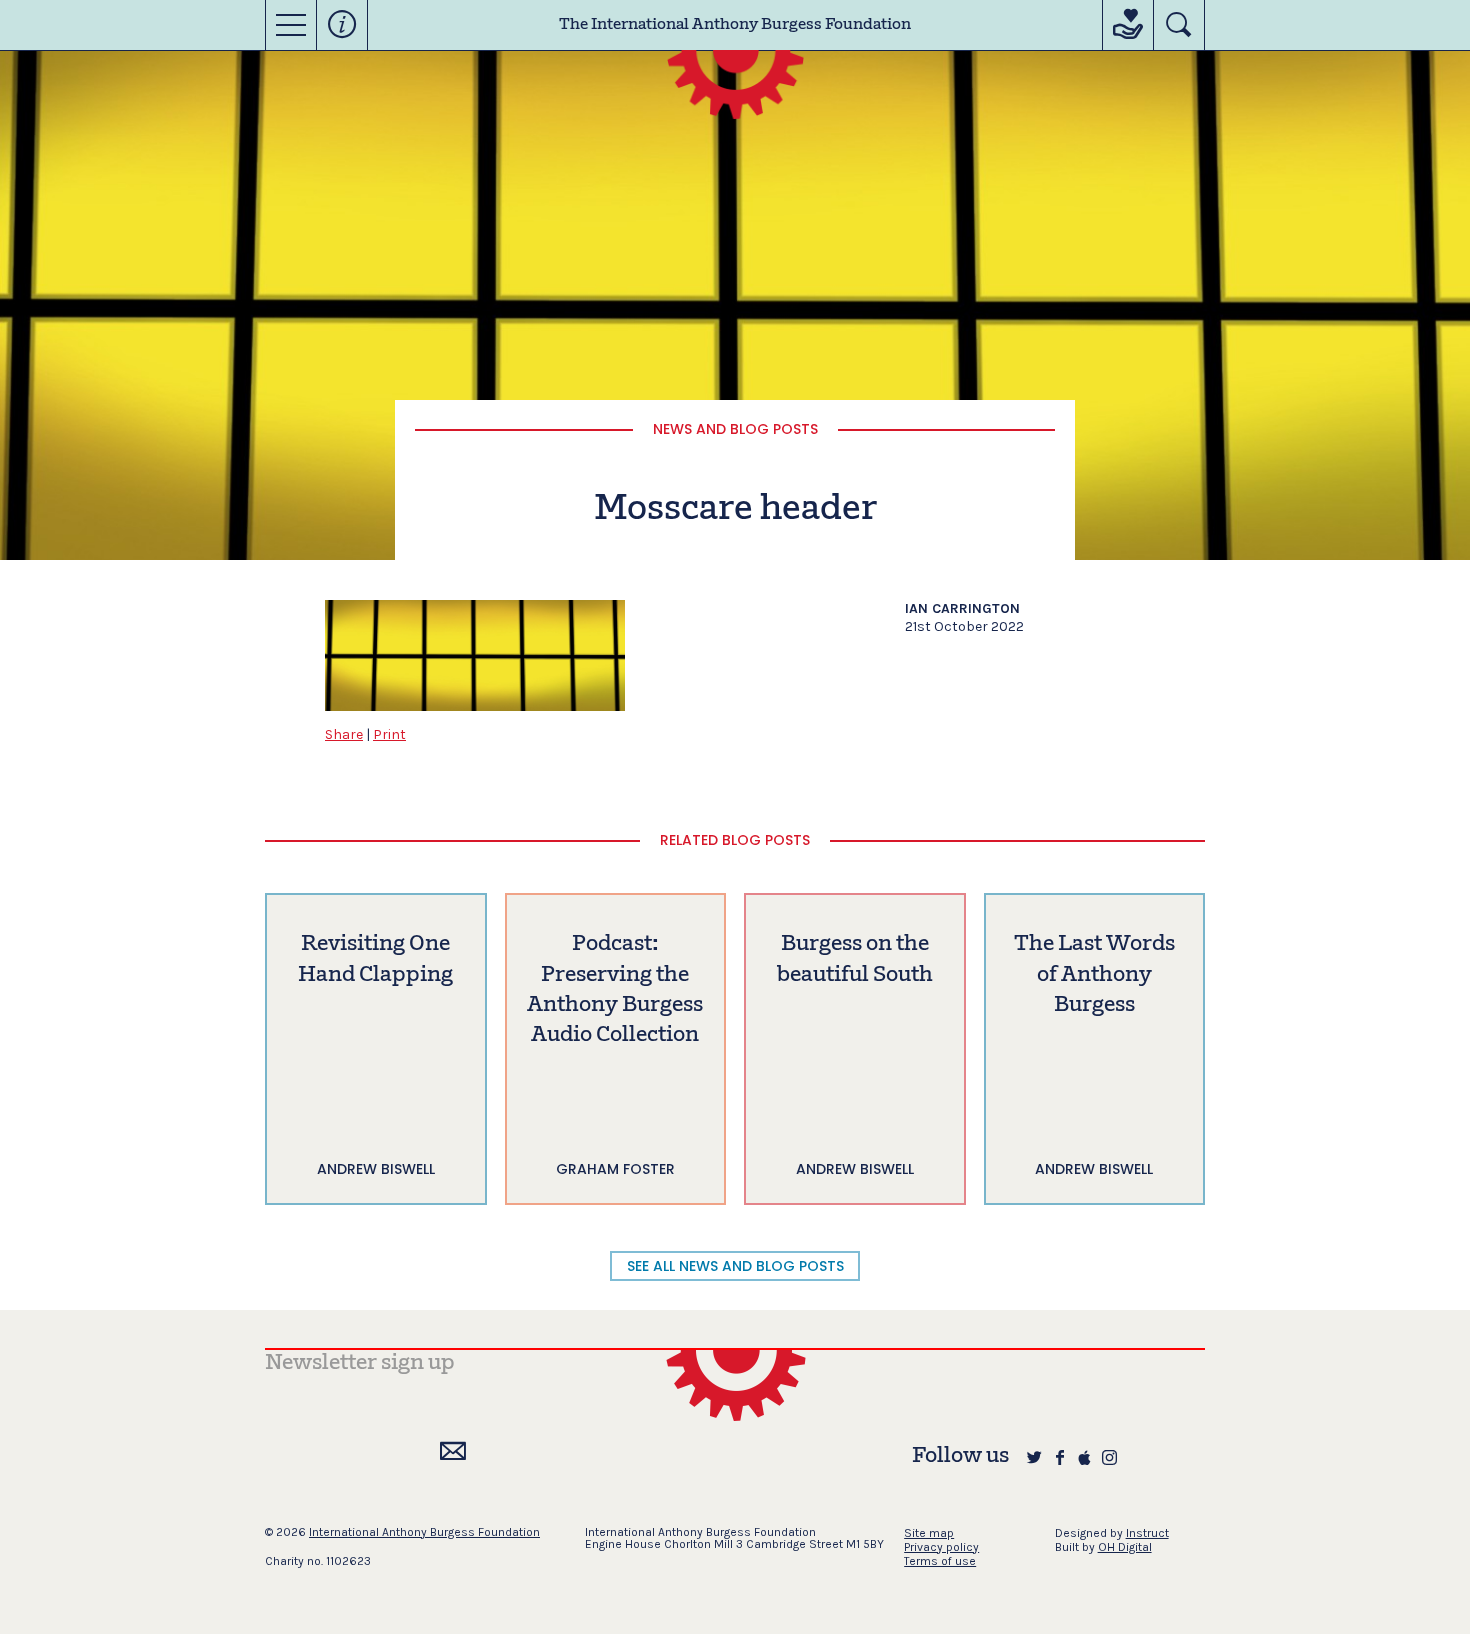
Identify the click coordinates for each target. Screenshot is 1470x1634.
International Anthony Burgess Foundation (424, 1532)
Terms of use (940, 1561)
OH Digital (1125, 1547)
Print (389, 734)
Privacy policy (941, 1547)
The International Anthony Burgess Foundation (735, 25)
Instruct (1147, 1533)
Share (344, 734)
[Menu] (291, 25)
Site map (929, 1533)
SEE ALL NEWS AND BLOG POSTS (735, 1266)
